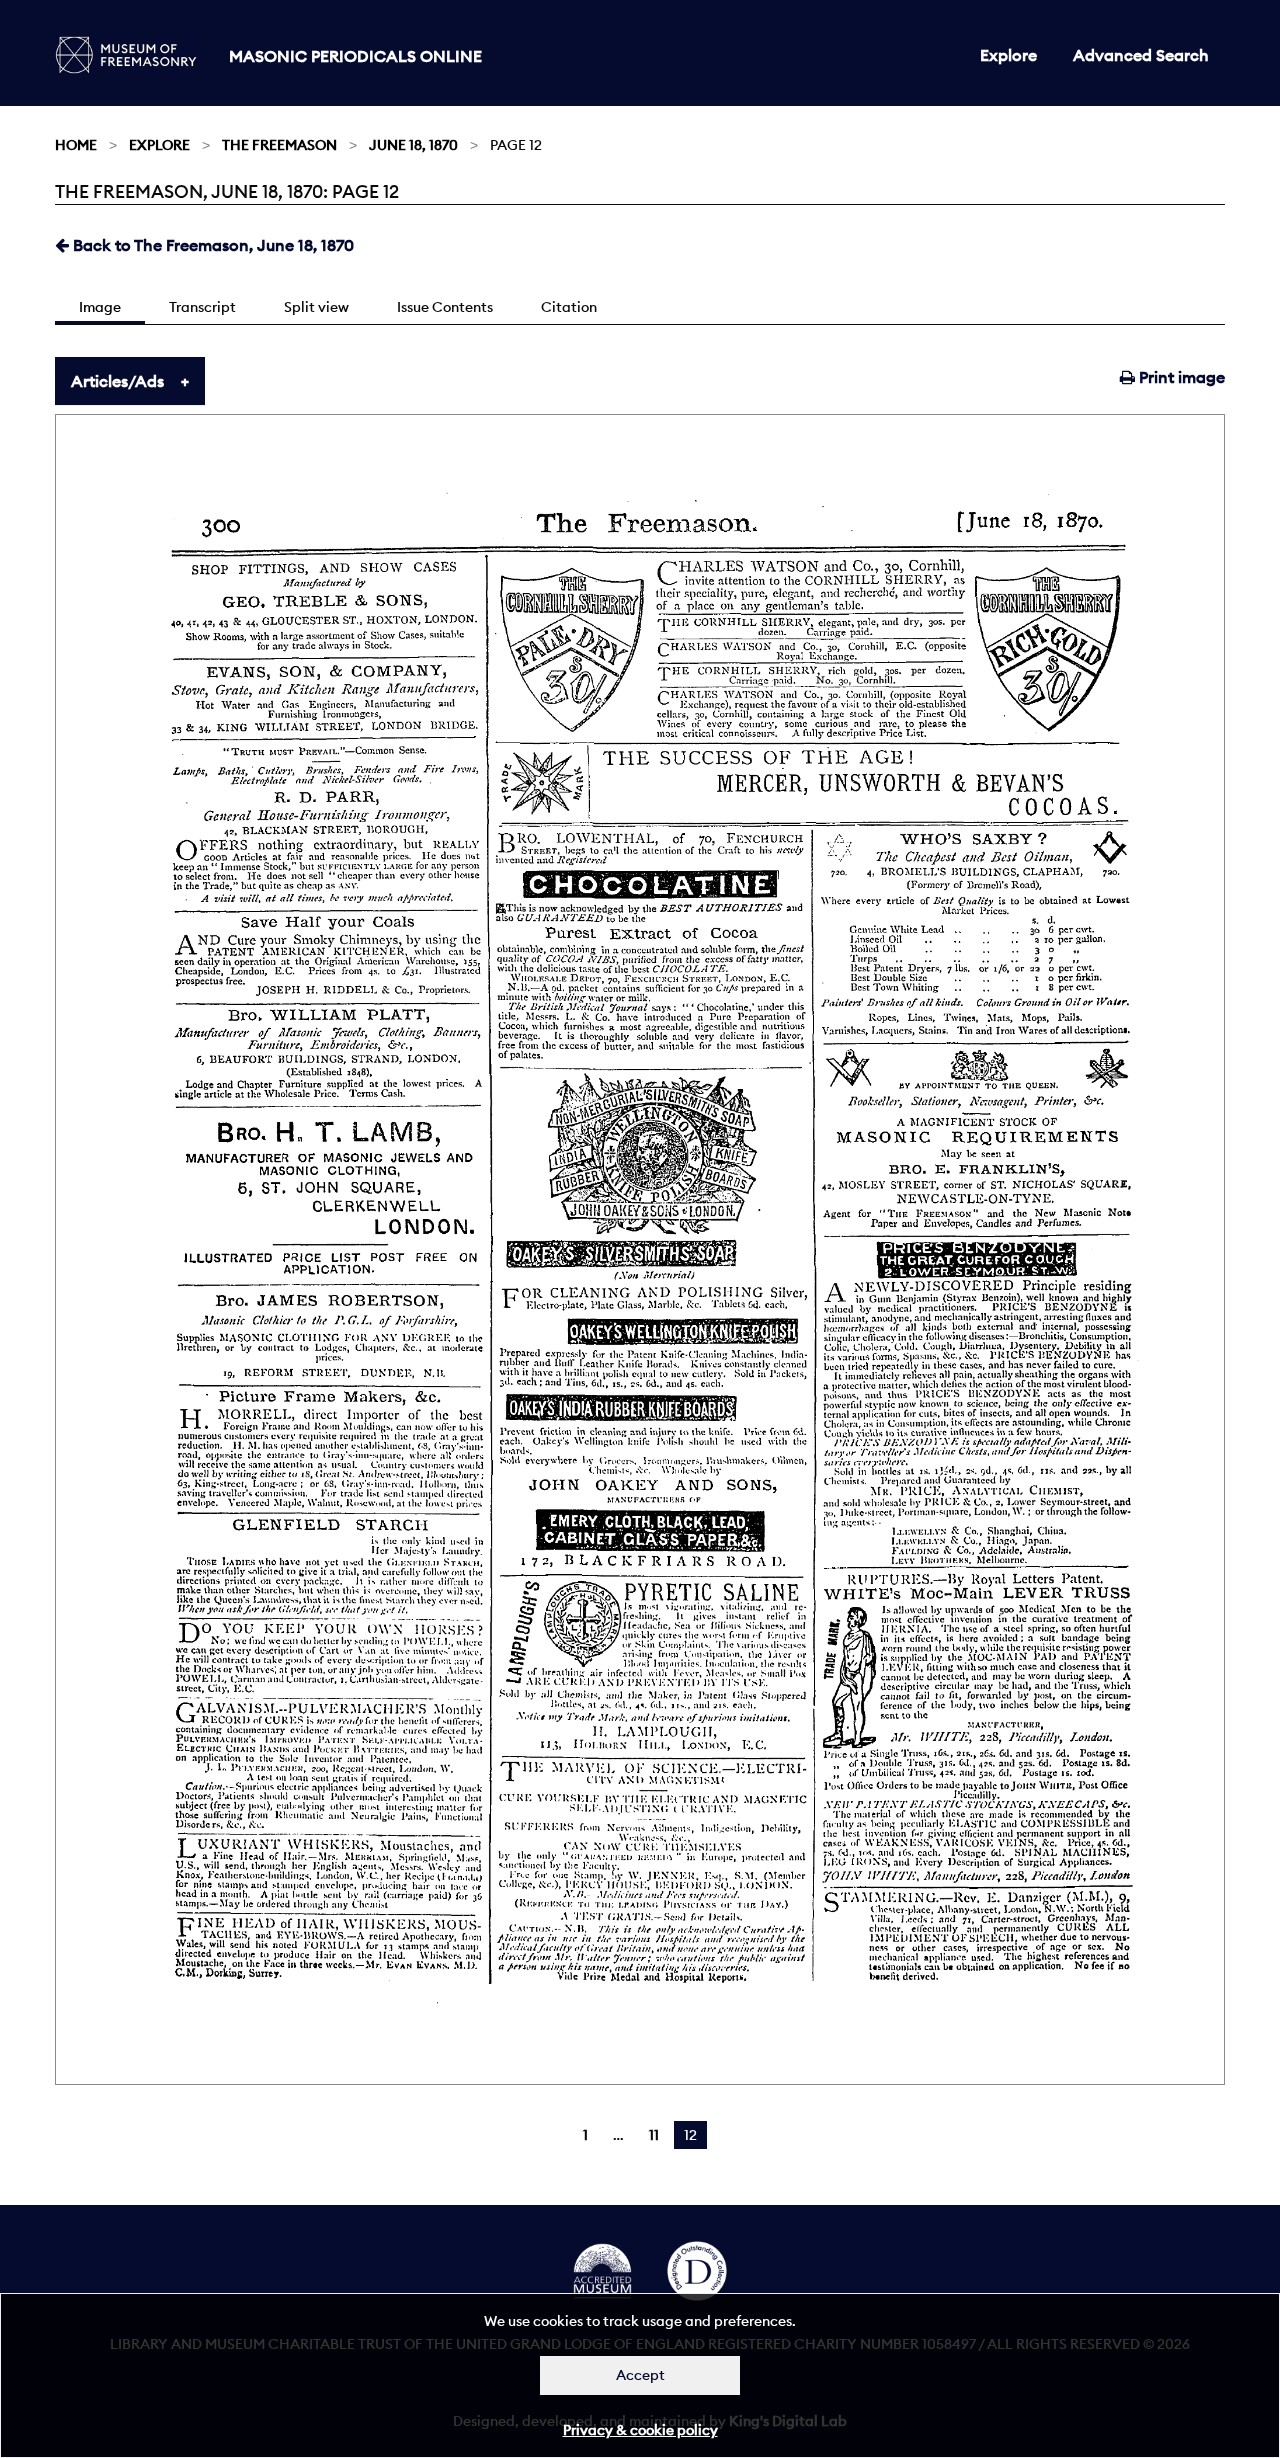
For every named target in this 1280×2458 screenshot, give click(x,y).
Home (76, 145)
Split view (316, 307)
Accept (640, 2375)
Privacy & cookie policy (640, 2430)
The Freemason (279, 145)
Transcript (202, 307)
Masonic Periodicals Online (355, 56)
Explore (1008, 55)
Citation (569, 307)
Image (100, 307)
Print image (1180, 377)
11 (654, 2135)
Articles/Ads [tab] (117, 381)
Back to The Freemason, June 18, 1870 (211, 245)
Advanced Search (1141, 55)
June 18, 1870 (413, 145)
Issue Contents (445, 307)
